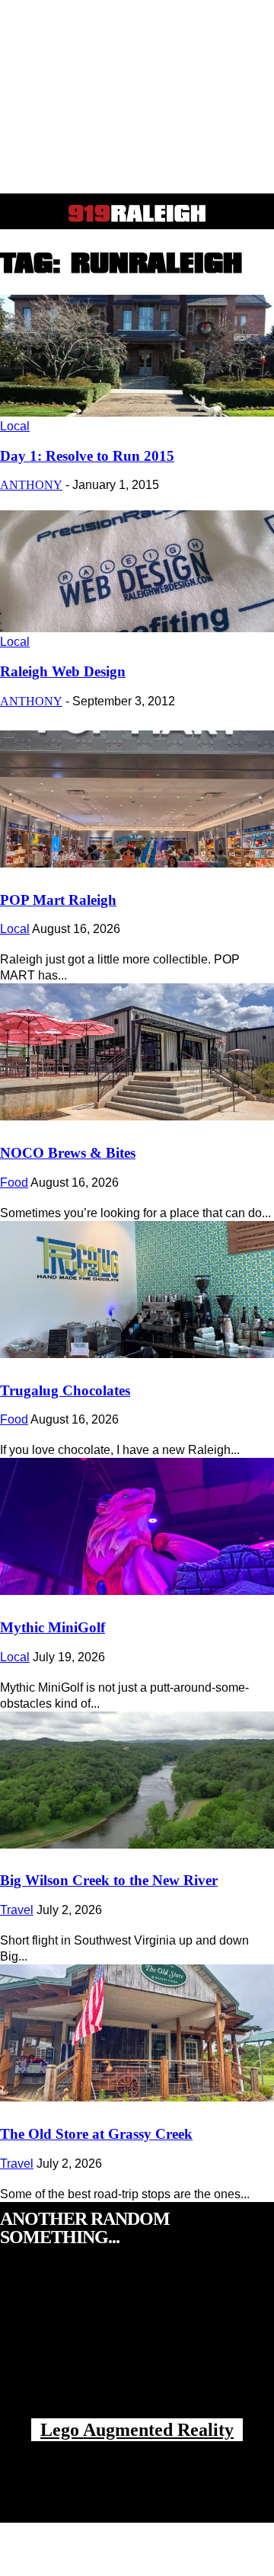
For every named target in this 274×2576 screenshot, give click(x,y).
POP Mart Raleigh (58, 900)
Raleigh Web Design (63, 671)
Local (15, 426)
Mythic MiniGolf (53, 1627)
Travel (17, 1910)
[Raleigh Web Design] (137, 628)
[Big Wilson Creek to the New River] (137, 1780)
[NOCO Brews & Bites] (137, 1052)
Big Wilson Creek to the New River (109, 1880)
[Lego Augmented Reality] (137, 2348)
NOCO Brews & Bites (68, 1153)
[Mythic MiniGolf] (137, 1526)
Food (14, 1183)
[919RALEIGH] (137, 213)
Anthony (31, 485)
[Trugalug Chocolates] (137, 1290)
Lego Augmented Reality (137, 2430)
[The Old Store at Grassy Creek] (137, 2033)
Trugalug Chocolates (65, 1390)
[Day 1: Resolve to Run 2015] (137, 412)
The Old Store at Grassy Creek (96, 2134)
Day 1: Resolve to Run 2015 (87, 456)
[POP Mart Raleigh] (137, 799)
